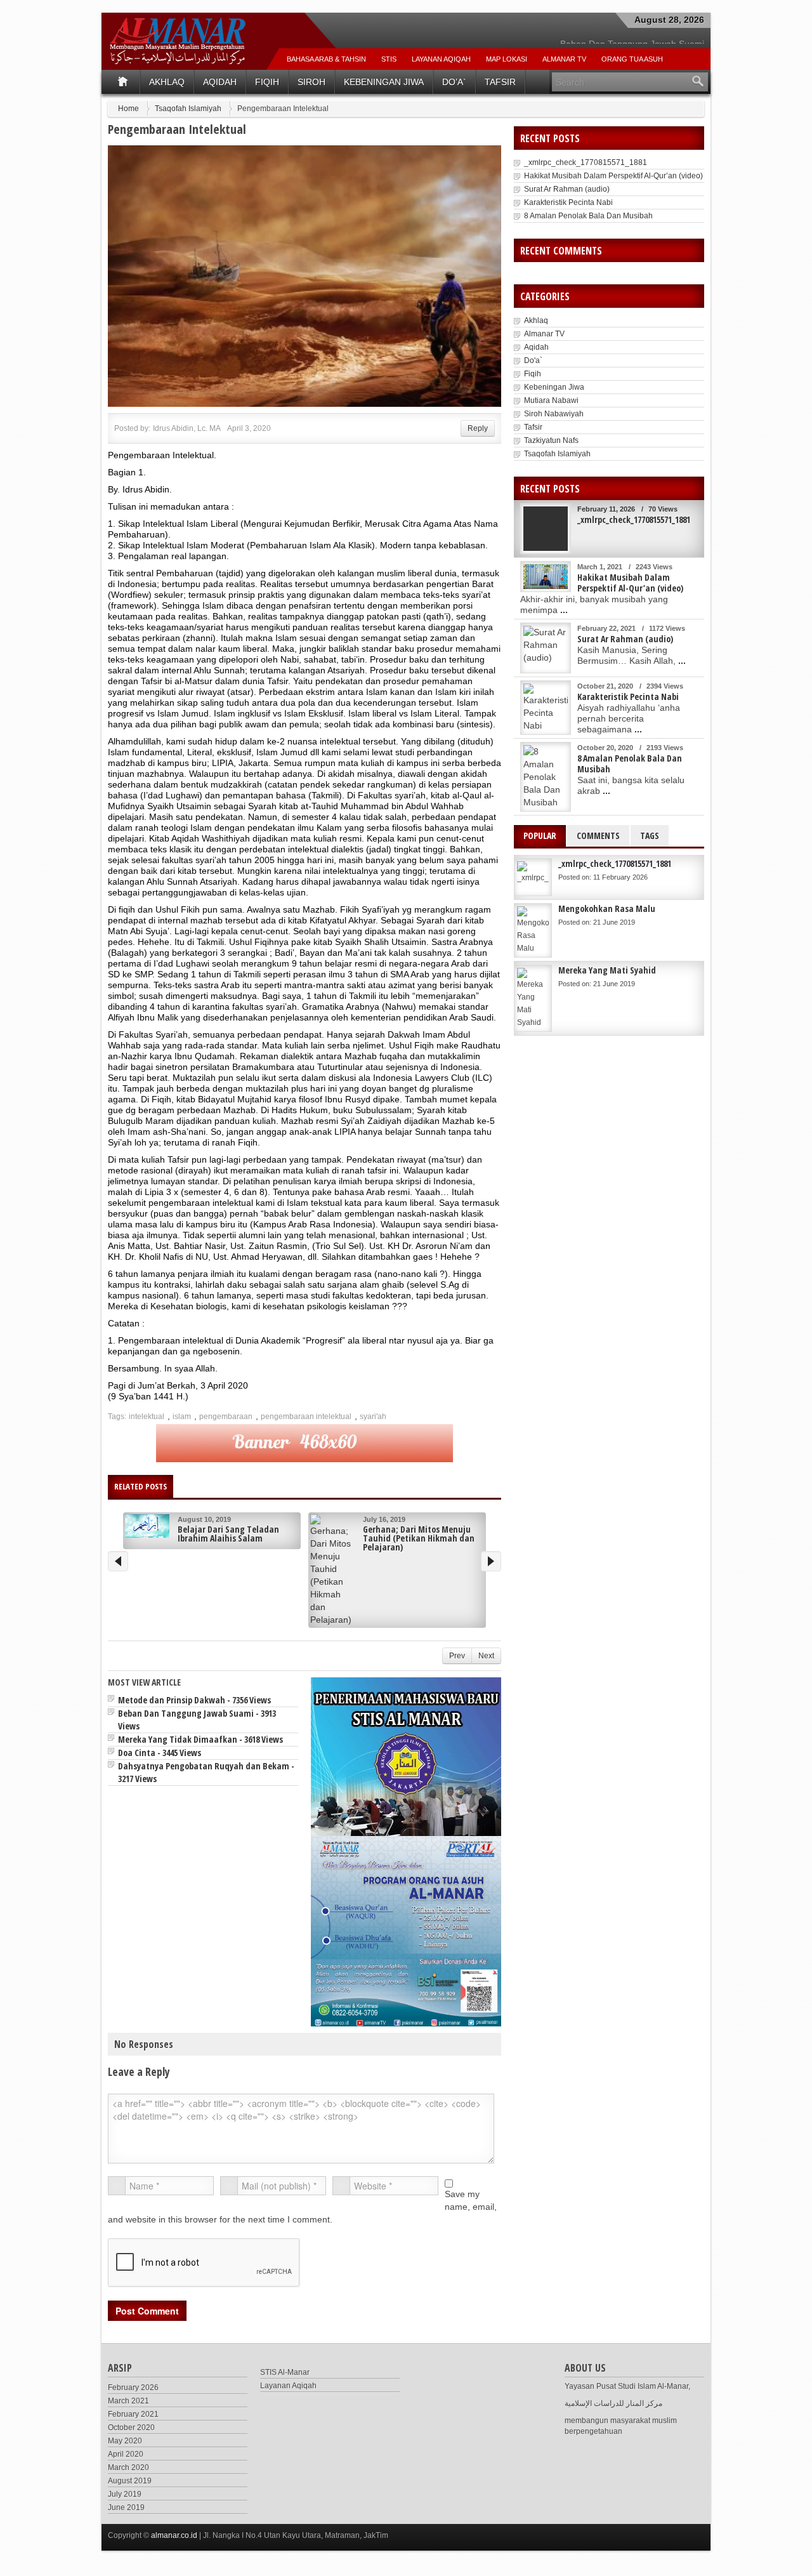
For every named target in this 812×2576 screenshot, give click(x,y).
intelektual (147, 1417)
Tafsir (500, 82)
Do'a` (533, 360)
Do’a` (454, 82)
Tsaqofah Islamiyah (188, 109)
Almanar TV (544, 334)
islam (182, 1417)
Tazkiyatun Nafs (551, 440)
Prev (457, 1656)
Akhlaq (167, 82)
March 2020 (128, 2467)
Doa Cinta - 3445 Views (160, 1753)
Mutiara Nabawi (551, 400)
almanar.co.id (174, 2535)
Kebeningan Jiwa (384, 82)
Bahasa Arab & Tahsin (326, 59)
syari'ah (373, 1417)
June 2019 (126, 2507)
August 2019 (130, 2481)
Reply (478, 428)
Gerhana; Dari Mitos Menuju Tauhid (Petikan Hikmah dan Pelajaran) (419, 1538)
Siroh (311, 82)
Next (486, 1656)
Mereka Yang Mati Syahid (607, 970)
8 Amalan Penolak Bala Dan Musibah (588, 216)
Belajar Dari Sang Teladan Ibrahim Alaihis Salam (228, 1534)
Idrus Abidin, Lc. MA (187, 428)
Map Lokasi (507, 59)
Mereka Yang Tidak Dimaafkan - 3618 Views (200, 1739)
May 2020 (125, 2441)
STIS (389, 59)
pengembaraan (226, 1417)
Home (128, 109)
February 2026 (133, 2388)
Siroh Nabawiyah (554, 414)
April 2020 (126, 2454)
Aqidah (220, 82)
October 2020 (131, 2427)
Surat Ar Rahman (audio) (567, 189)
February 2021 (133, 2414)
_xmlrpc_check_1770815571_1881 (586, 162)
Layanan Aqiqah (441, 59)
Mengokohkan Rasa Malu (607, 908)
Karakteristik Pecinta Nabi (568, 202)
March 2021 (128, 2401)
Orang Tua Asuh (632, 59)
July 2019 (125, 2494)
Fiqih (267, 82)
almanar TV (564, 59)
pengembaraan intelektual (306, 1417)
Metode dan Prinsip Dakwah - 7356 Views (194, 1700)
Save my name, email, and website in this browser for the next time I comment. (302, 2207)
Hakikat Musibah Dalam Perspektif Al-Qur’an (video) (613, 176)
